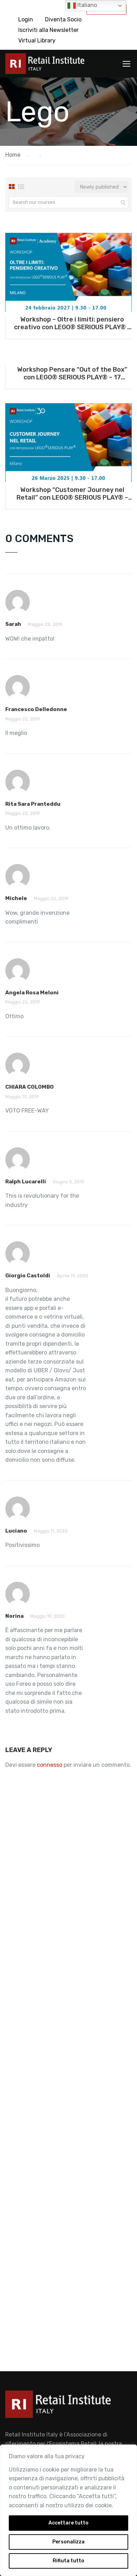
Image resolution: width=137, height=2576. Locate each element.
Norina (14, 1616)
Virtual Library (37, 40)
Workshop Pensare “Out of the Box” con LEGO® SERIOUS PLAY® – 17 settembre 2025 (72, 373)
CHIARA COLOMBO (30, 1087)
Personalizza (68, 2542)
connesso (50, 1765)
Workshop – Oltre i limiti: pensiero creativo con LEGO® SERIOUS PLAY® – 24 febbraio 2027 (72, 323)
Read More (68, 272)
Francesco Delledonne (36, 709)
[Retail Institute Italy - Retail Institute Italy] (45, 65)
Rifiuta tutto (68, 2561)
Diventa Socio (63, 19)
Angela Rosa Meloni (32, 993)
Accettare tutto (68, 2523)
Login (26, 19)
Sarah (13, 624)
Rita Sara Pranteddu (33, 804)
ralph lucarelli (26, 1182)
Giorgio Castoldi (28, 1276)
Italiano (86, 5)
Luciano (16, 1531)
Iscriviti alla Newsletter (48, 30)
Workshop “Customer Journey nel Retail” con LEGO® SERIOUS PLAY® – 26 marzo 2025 (72, 494)
